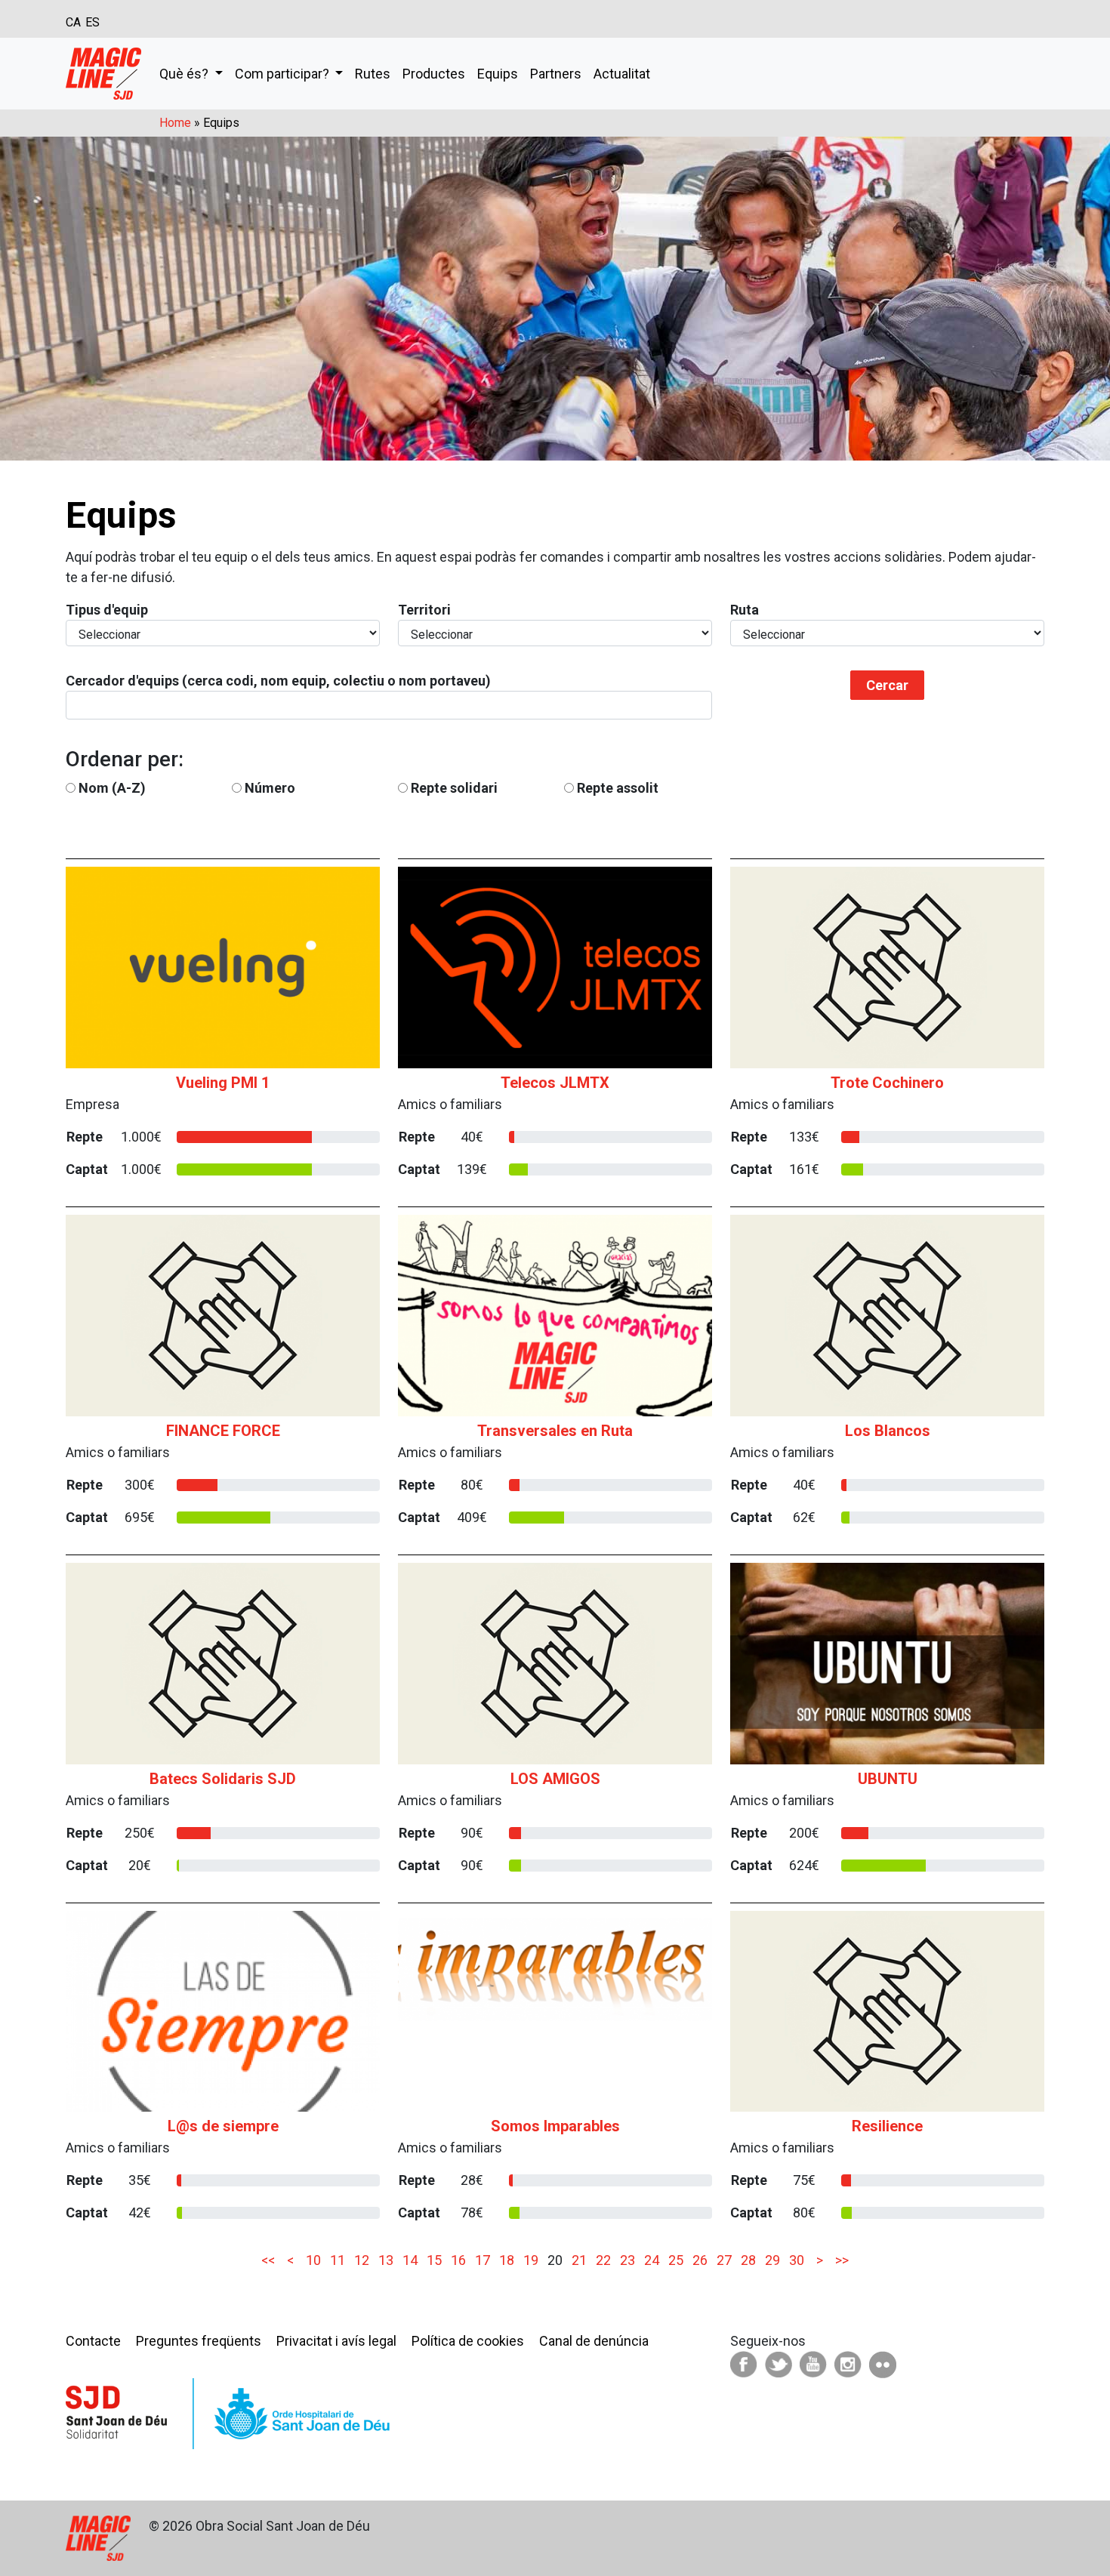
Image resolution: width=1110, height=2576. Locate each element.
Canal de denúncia (594, 2341)
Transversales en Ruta (555, 1431)
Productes (434, 74)
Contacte (93, 2341)
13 (386, 2260)
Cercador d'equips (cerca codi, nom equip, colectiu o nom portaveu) (278, 681)
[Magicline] (103, 74)
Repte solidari (454, 788)
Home (175, 123)
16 (458, 2260)
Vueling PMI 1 (223, 1083)
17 (483, 2260)
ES (92, 22)
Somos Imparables (555, 2126)
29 (772, 2260)
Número (270, 788)
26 (700, 2260)
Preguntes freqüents (199, 2341)
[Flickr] (883, 2363)
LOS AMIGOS (555, 1779)
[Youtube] (813, 2363)
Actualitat (622, 74)
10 (313, 2260)
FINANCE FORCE (223, 1431)
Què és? (185, 74)
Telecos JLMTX (555, 1083)
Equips (498, 74)
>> (840, 2260)
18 (507, 2260)
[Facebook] (744, 2363)
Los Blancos (888, 1431)
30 (797, 2260)
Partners (556, 74)
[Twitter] (779, 2363)
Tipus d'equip (107, 610)
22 (603, 2260)
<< (270, 2260)
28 (748, 2260)
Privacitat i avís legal (336, 2341)
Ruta (745, 610)
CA (73, 22)
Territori (424, 610)
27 (724, 2260)
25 (676, 2260)
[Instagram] (848, 2363)
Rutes (373, 74)
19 (531, 2260)
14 (410, 2260)
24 (652, 2260)
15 (434, 2260)
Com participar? (284, 74)
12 (362, 2260)
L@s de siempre (223, 2126)
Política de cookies (468, 2341)
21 (579, 2260)
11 (338, 2260)
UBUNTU (888, 1779)
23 (627, 2260)
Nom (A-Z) (112, 788)
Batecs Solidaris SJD (223, 1779)
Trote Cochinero (887, 1083)
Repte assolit (618, 788)
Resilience (887, 2126)
